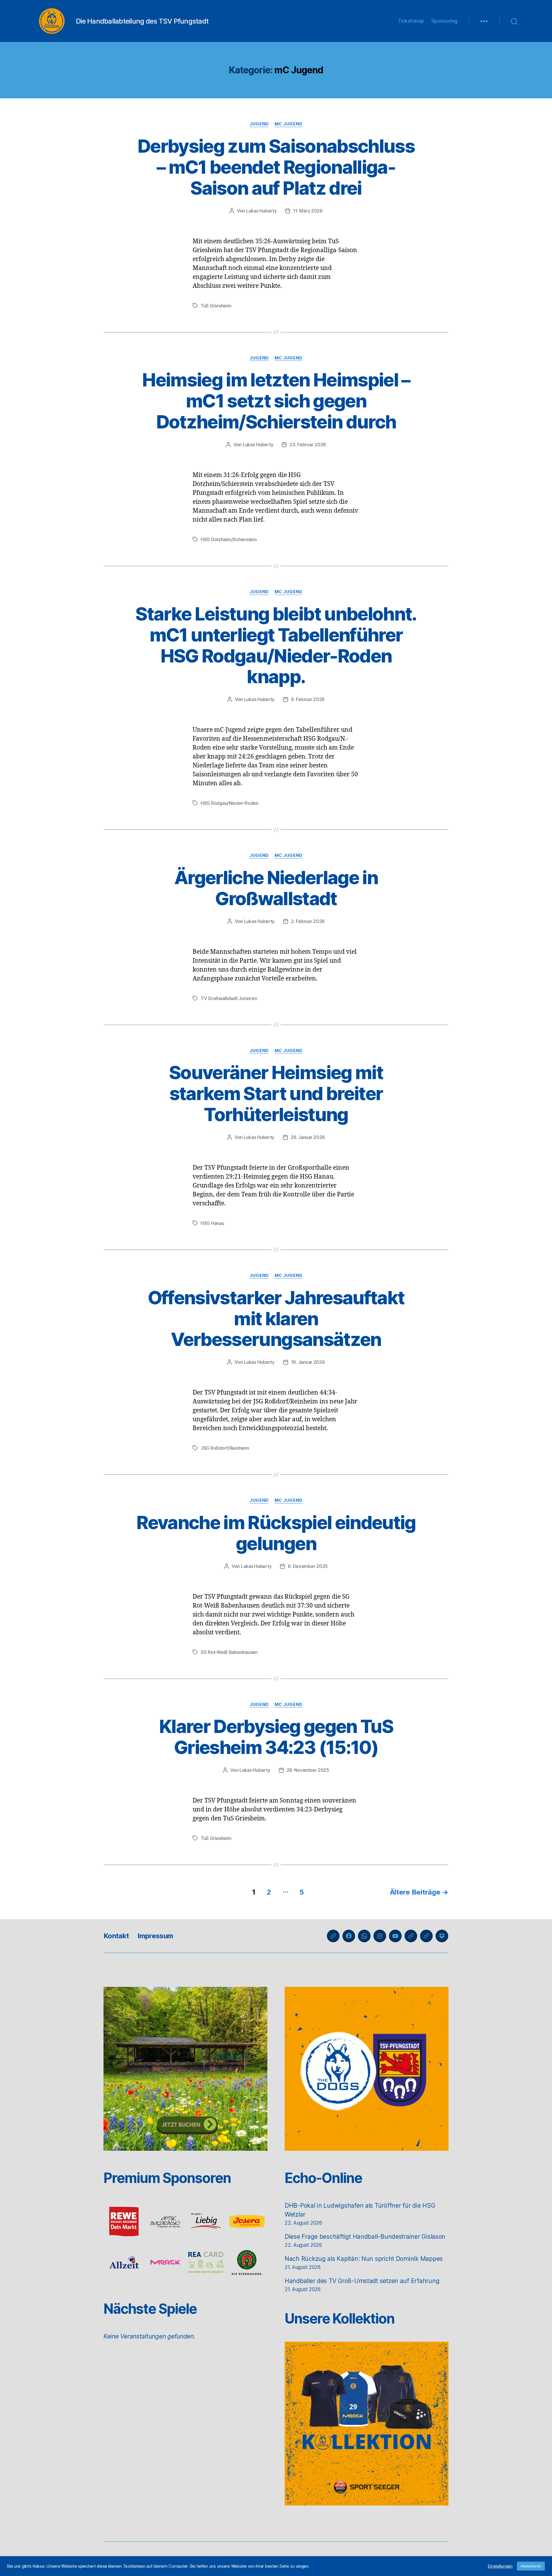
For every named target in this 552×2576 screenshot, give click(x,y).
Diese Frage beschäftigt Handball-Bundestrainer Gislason (365, 2237)
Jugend (259, 124)
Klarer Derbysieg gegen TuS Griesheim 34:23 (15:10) (276, 1737)
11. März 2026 (308, 211)
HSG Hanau (212, 1223)
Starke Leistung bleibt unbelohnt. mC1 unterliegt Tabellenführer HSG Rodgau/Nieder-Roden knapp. (276, 645)
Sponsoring (444, 21)
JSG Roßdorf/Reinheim (225, 1448)
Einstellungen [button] (500, 2566)
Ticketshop (411, 21)
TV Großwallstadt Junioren (229, 998)
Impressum (155, 1936)
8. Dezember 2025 (308, 1566)
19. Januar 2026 (308, 1362)
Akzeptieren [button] (531, 2566)
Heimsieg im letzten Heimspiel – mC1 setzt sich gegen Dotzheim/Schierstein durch (276, 401)
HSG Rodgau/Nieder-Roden (230, 803)
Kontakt (116, 1936)
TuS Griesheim (216, 306)
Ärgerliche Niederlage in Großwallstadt (276, 888)
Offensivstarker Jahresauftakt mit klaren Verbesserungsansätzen (276, 1318)
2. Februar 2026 (308, 921)
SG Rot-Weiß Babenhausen (229, 1652)
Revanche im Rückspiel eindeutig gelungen (276, 1533)
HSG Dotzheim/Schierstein (229, 539)
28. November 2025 (308, 1770)
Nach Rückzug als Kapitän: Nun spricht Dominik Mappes (364, 2259)
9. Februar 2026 (308, 699)
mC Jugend (289, 124)
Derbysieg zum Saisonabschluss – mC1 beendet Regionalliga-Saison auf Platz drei (276, 167)
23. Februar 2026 (308, 445)
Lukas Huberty (261, 211)
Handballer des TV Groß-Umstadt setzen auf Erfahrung (362, 2281)
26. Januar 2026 (308, 1137)
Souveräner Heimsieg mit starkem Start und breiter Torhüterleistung (276, 1093)
